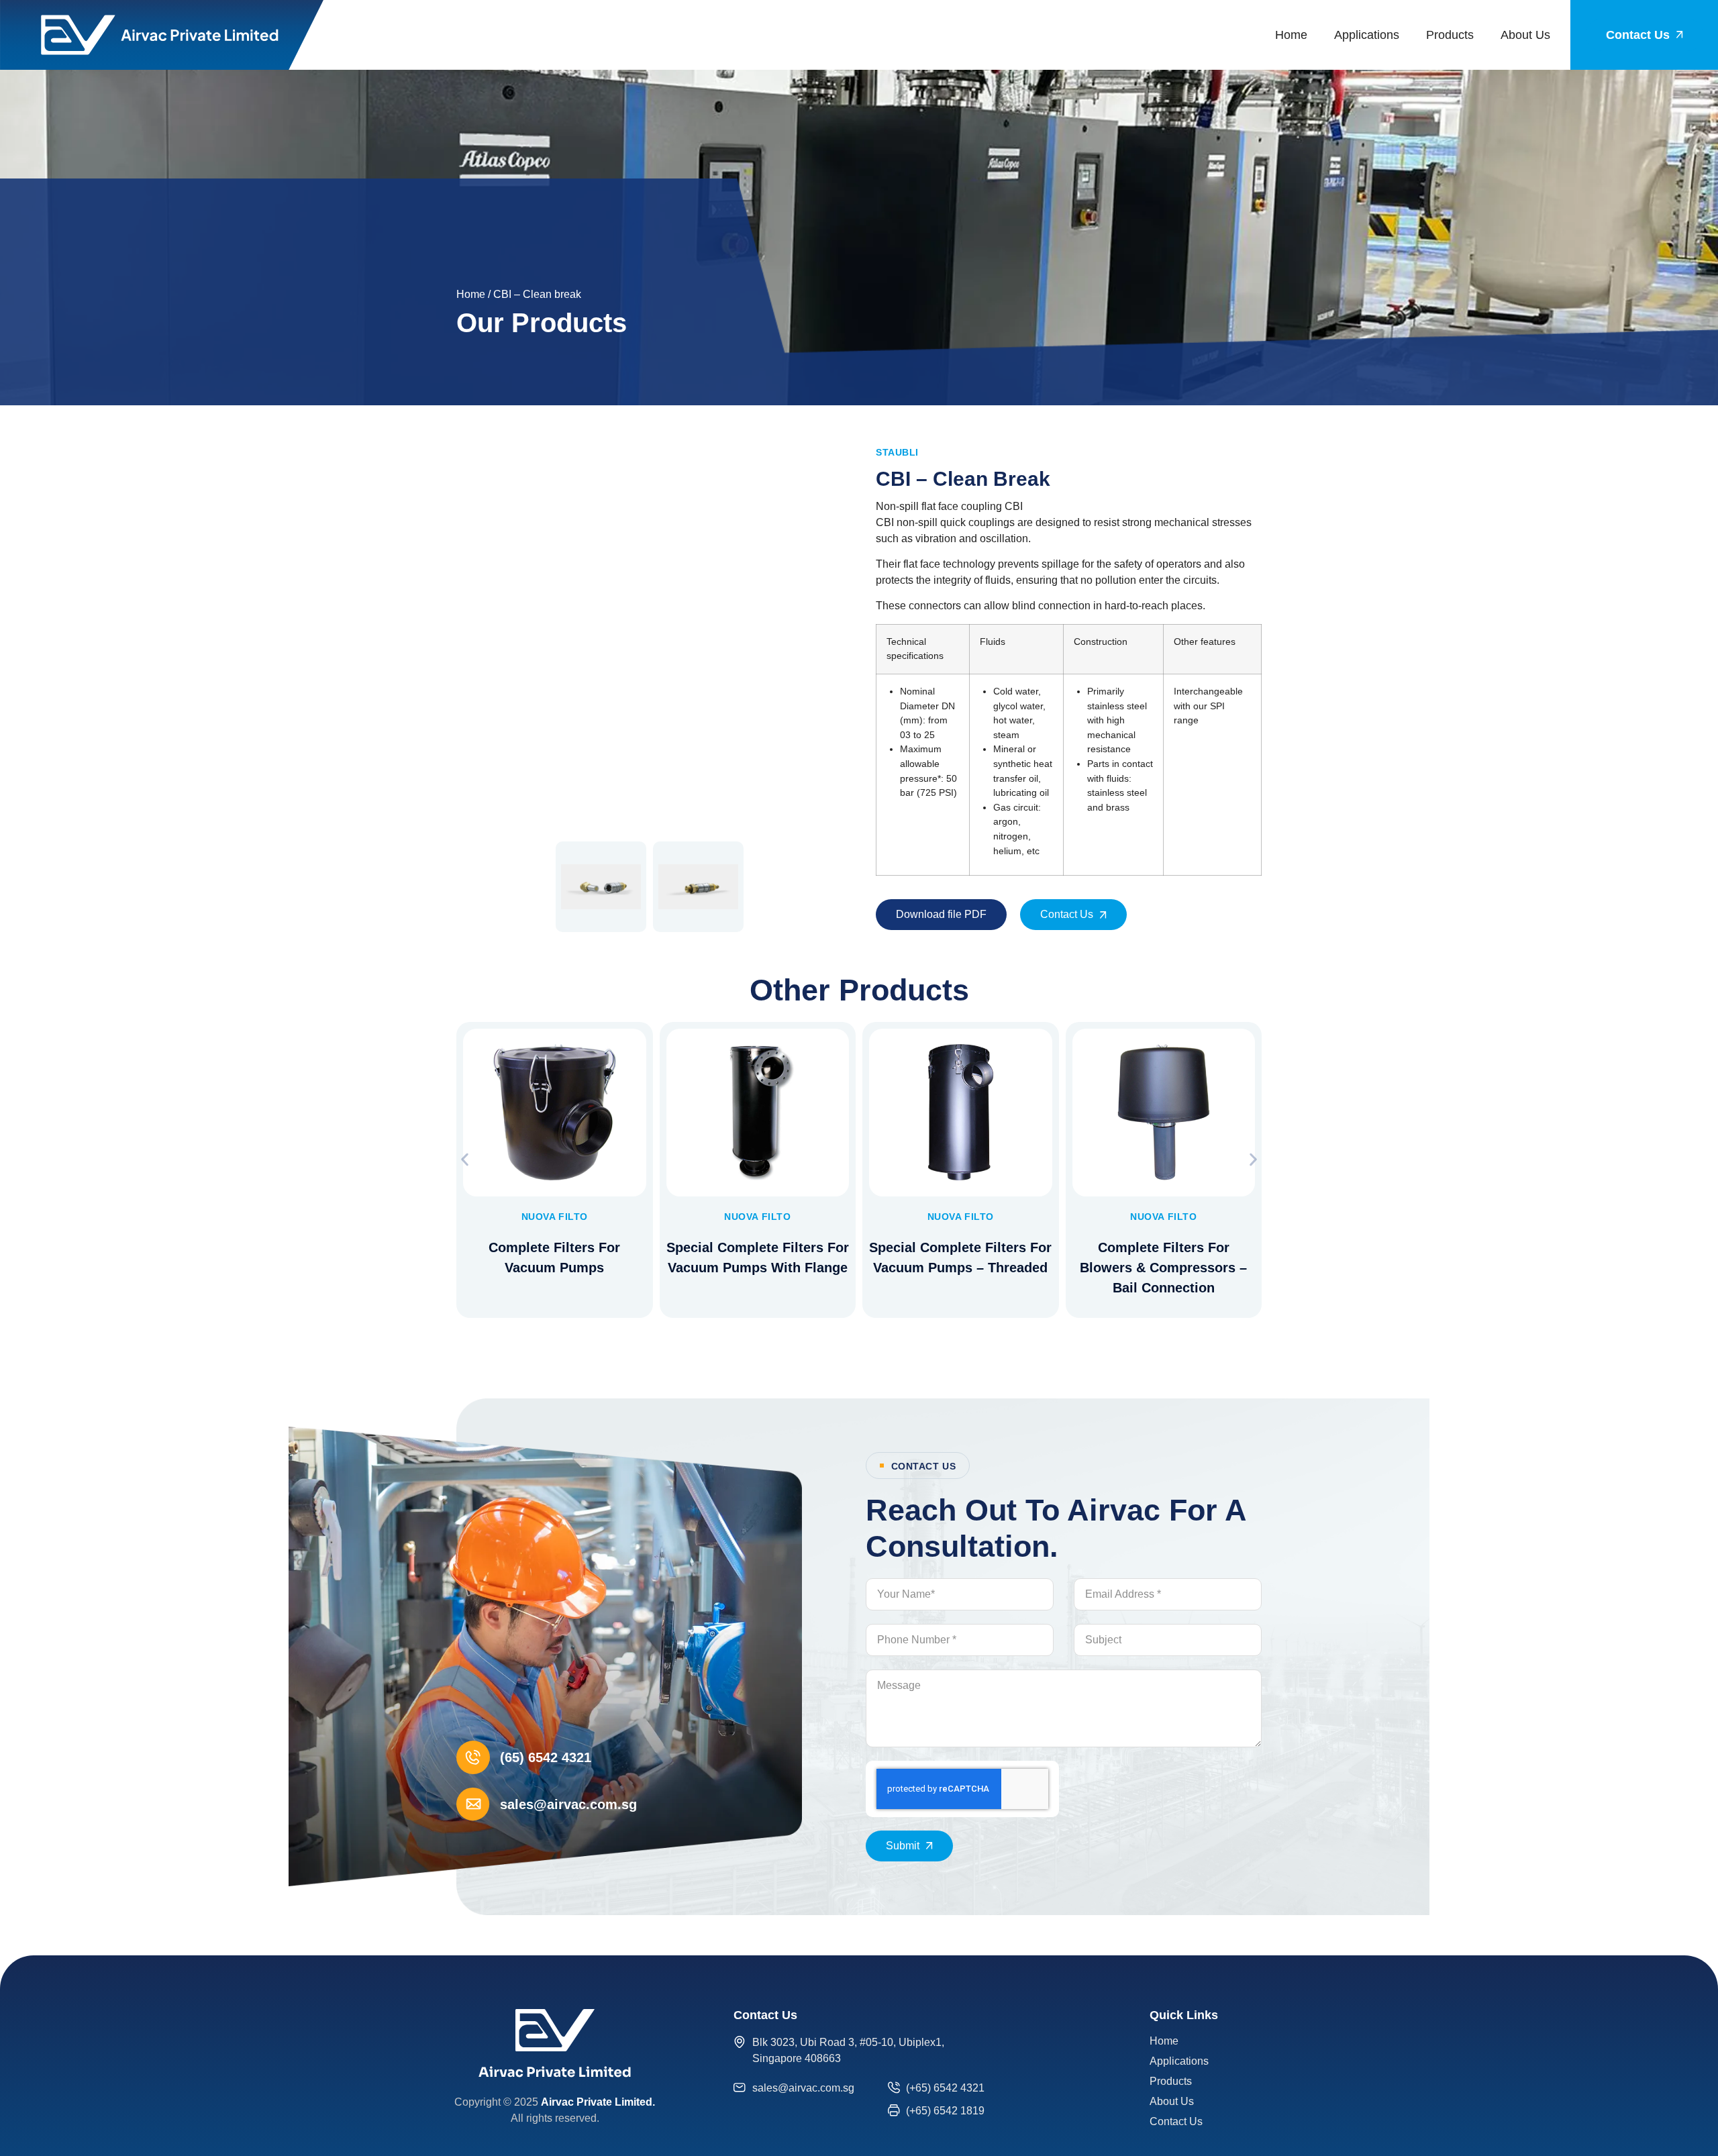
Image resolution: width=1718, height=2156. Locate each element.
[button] (465, 1160)
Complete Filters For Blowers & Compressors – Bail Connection (1163, 1268)
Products (1450, 35)
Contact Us (1176, 2121)
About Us (1525, 35)
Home (1291, 35)
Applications (1367, 35)
